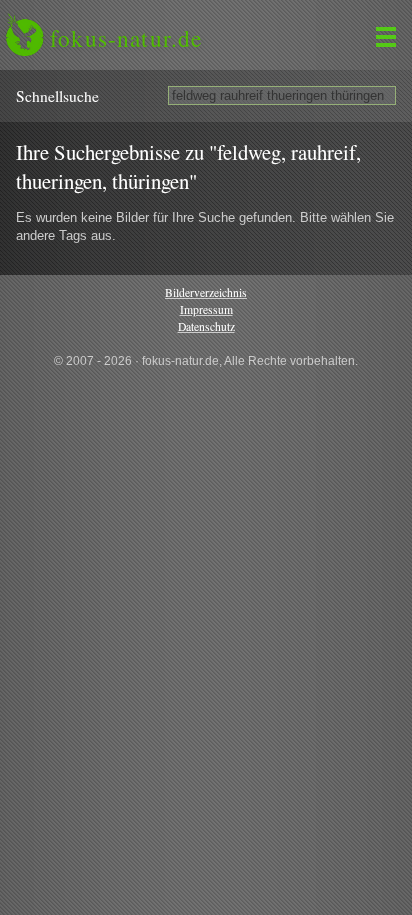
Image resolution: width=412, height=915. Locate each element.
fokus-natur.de (126, 38)
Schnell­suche (57, 96)
